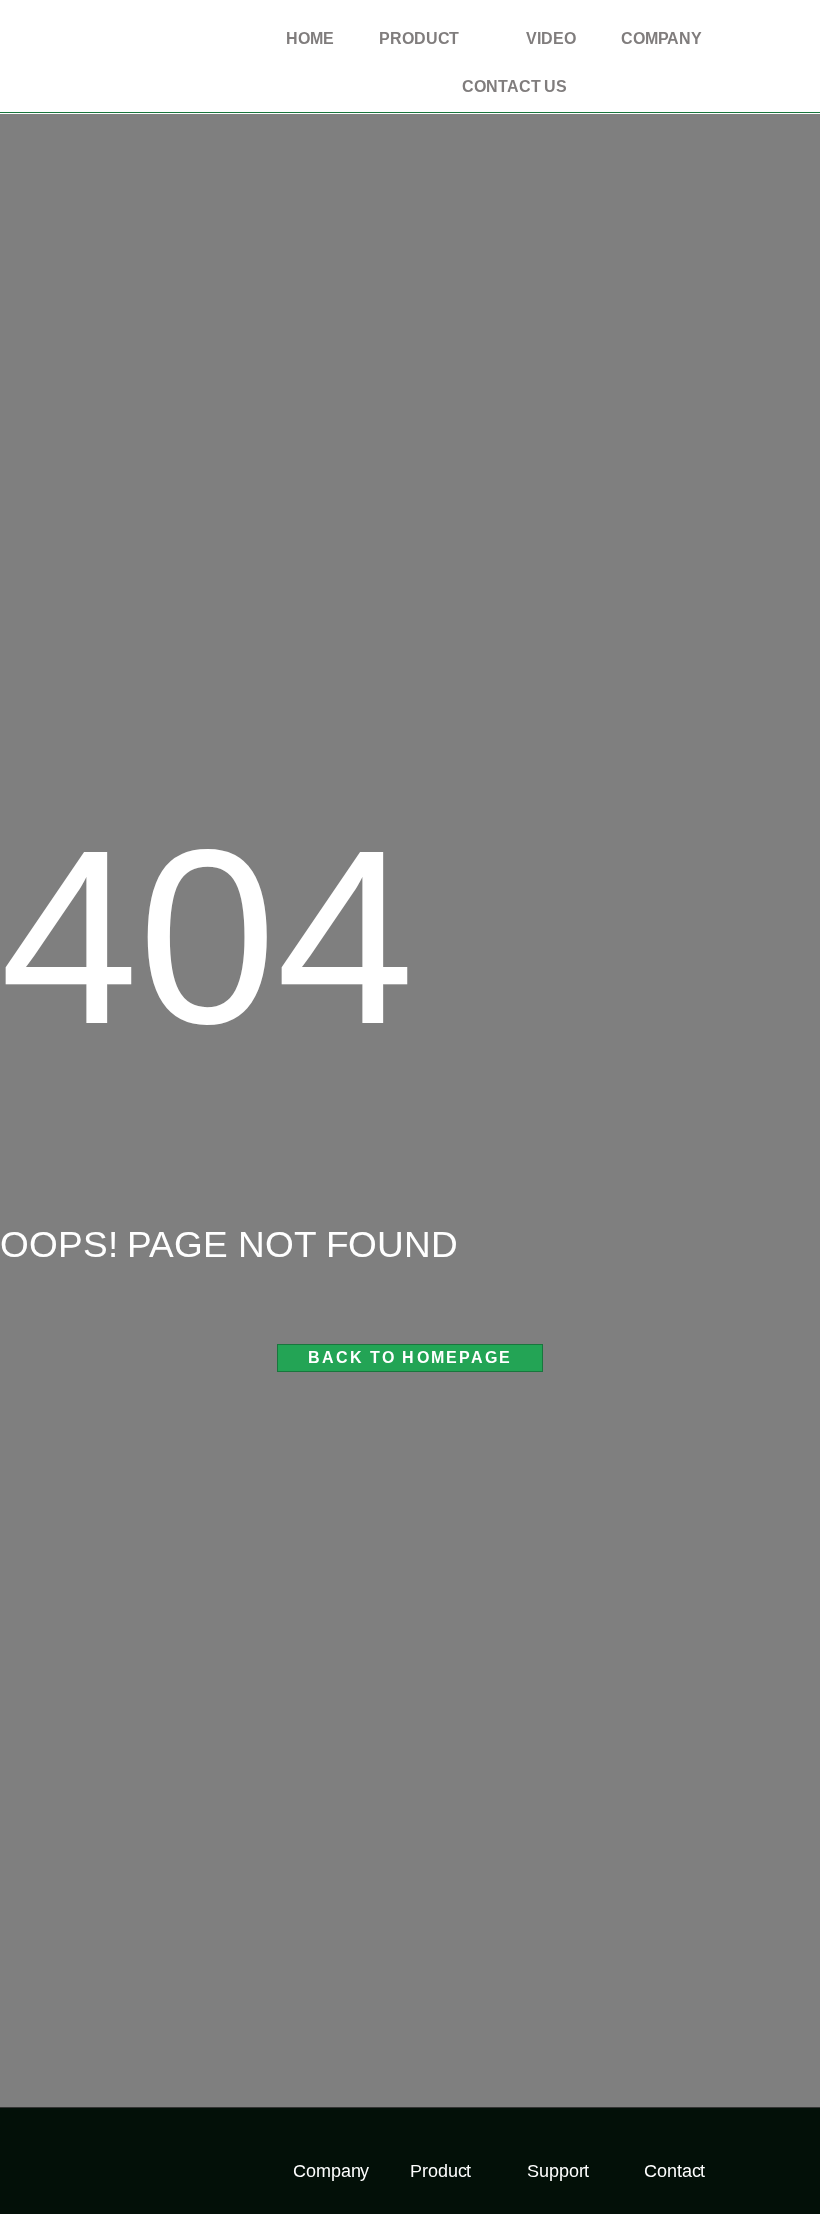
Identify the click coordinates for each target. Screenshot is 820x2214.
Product (419, 38)
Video (551, 38)
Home (310, 38)
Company (661, 38)
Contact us (514, 86)
